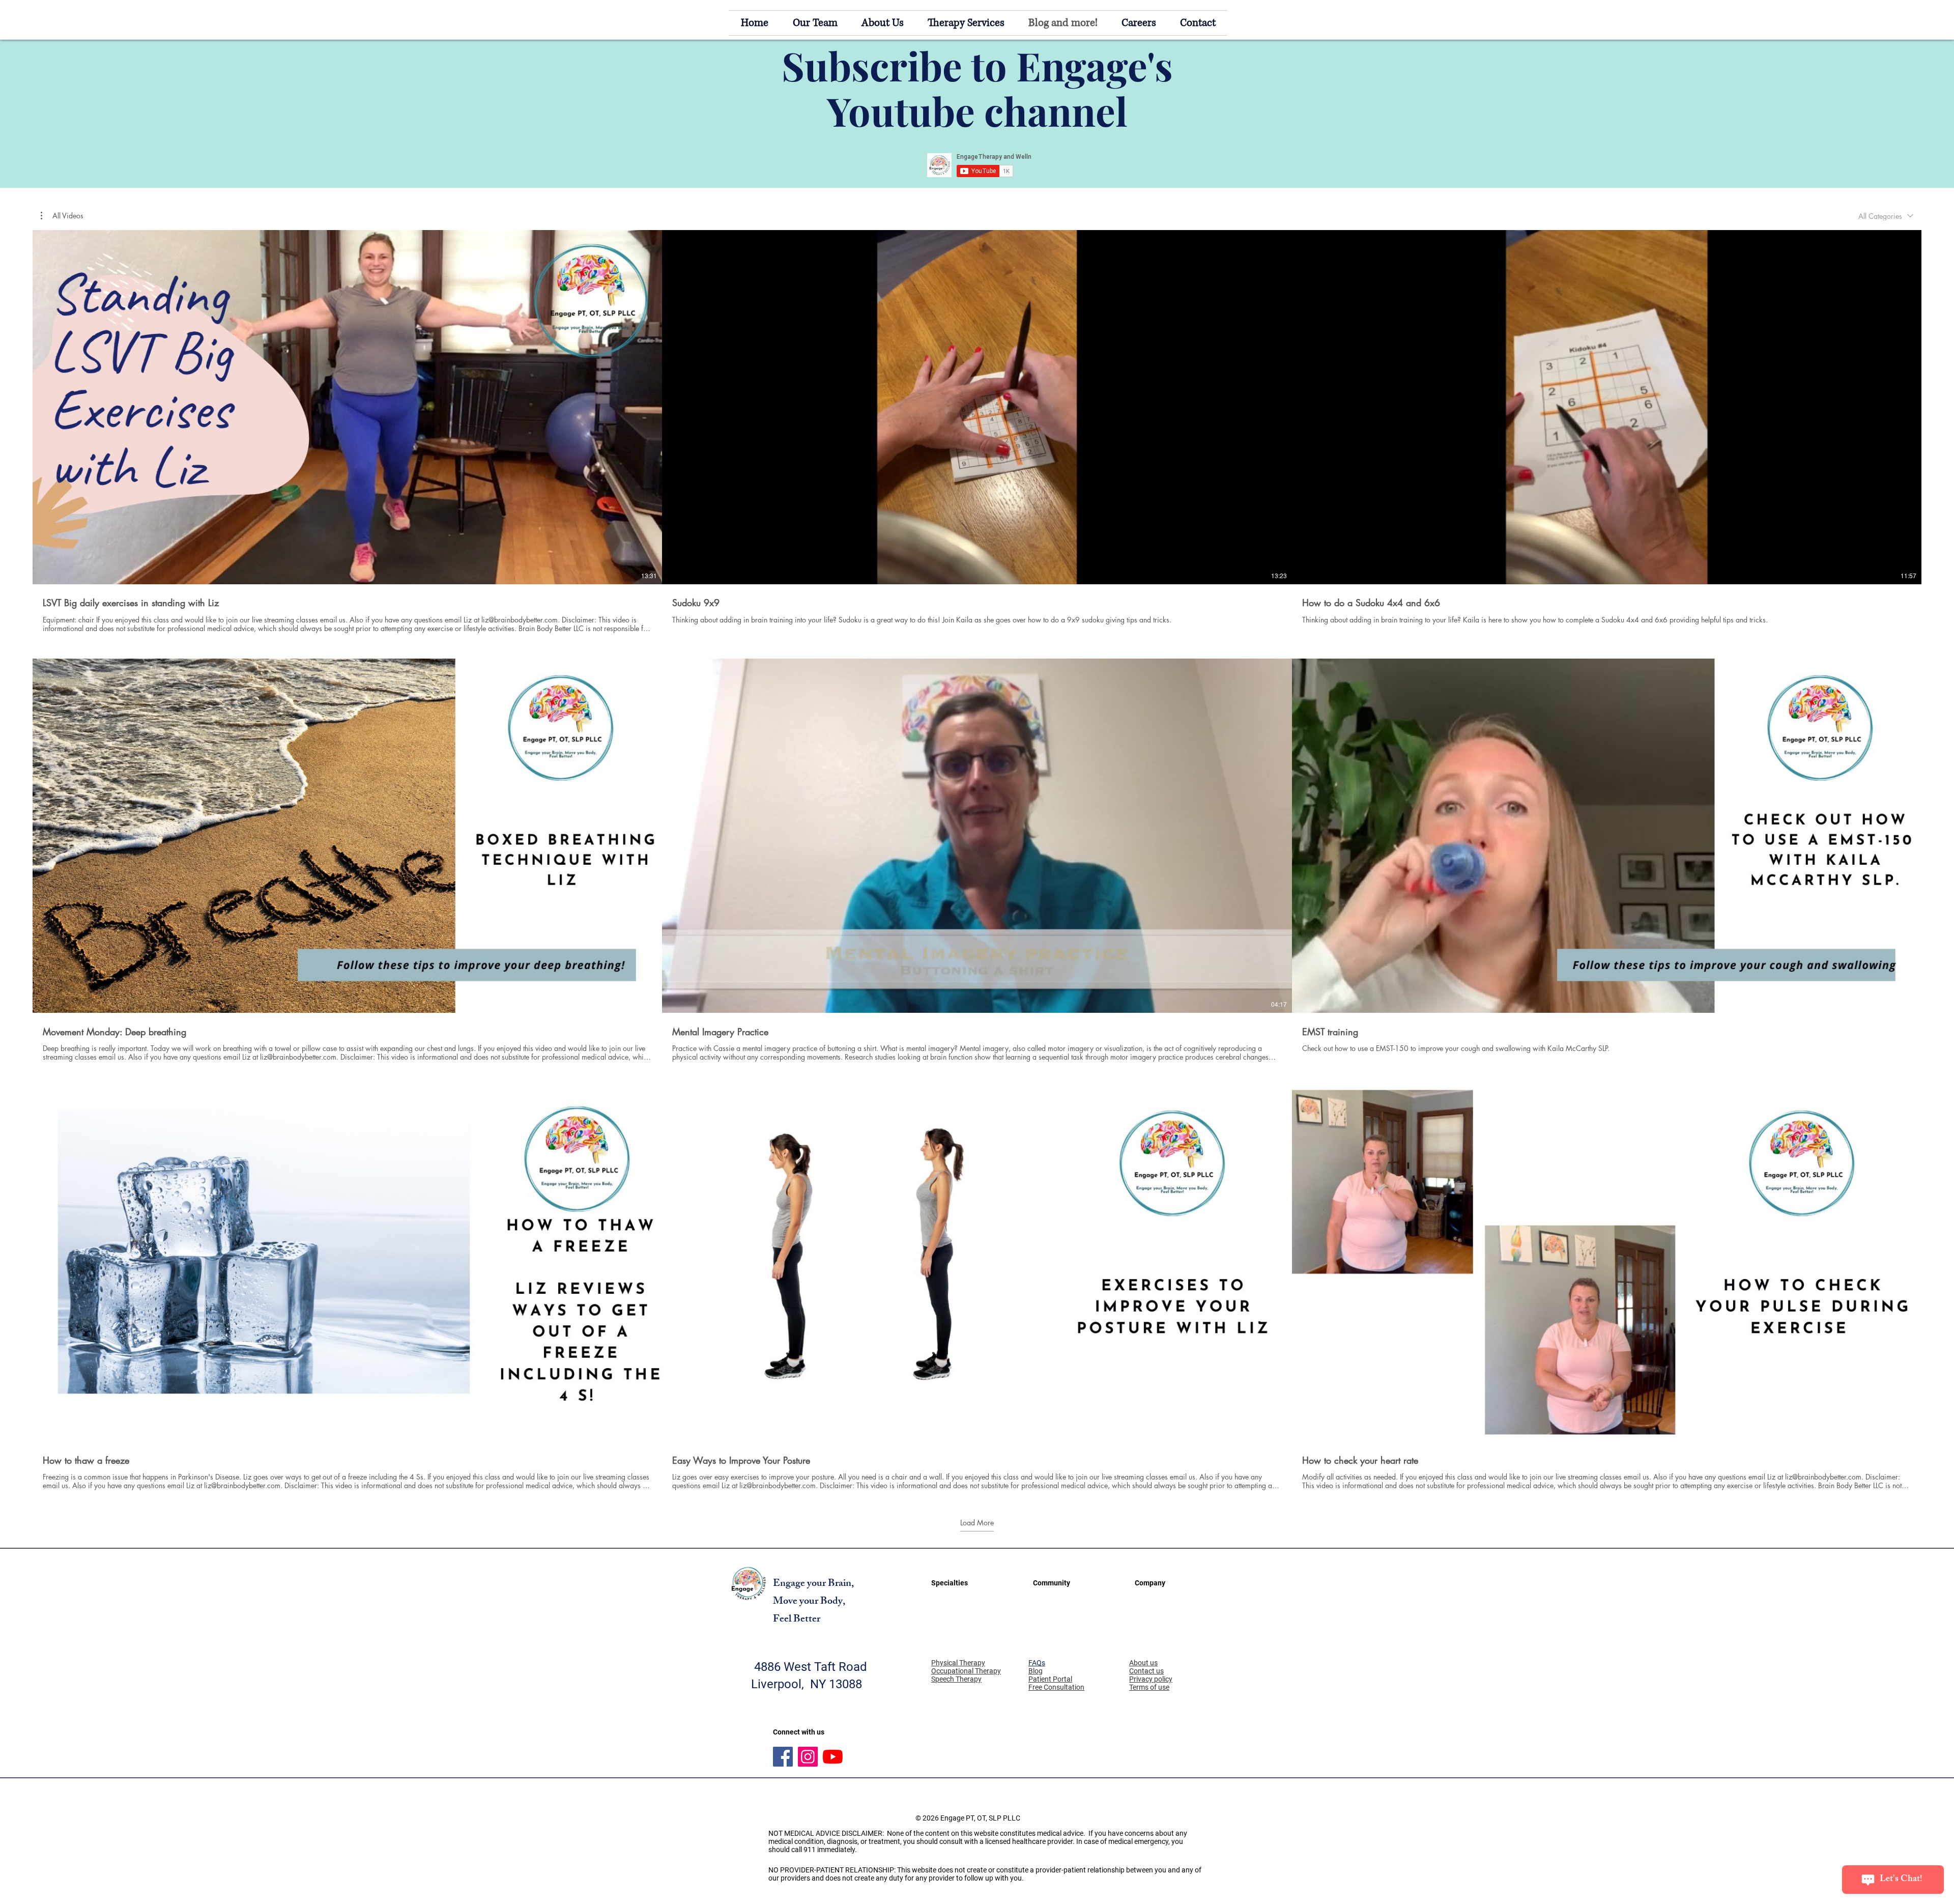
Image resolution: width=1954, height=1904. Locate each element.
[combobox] (1886, 216)
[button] (62, 216)
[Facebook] (783, 1757)
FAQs (1037, 1663)
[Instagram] (808, 1757)
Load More (977, 1523)
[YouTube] (833, 1757)
